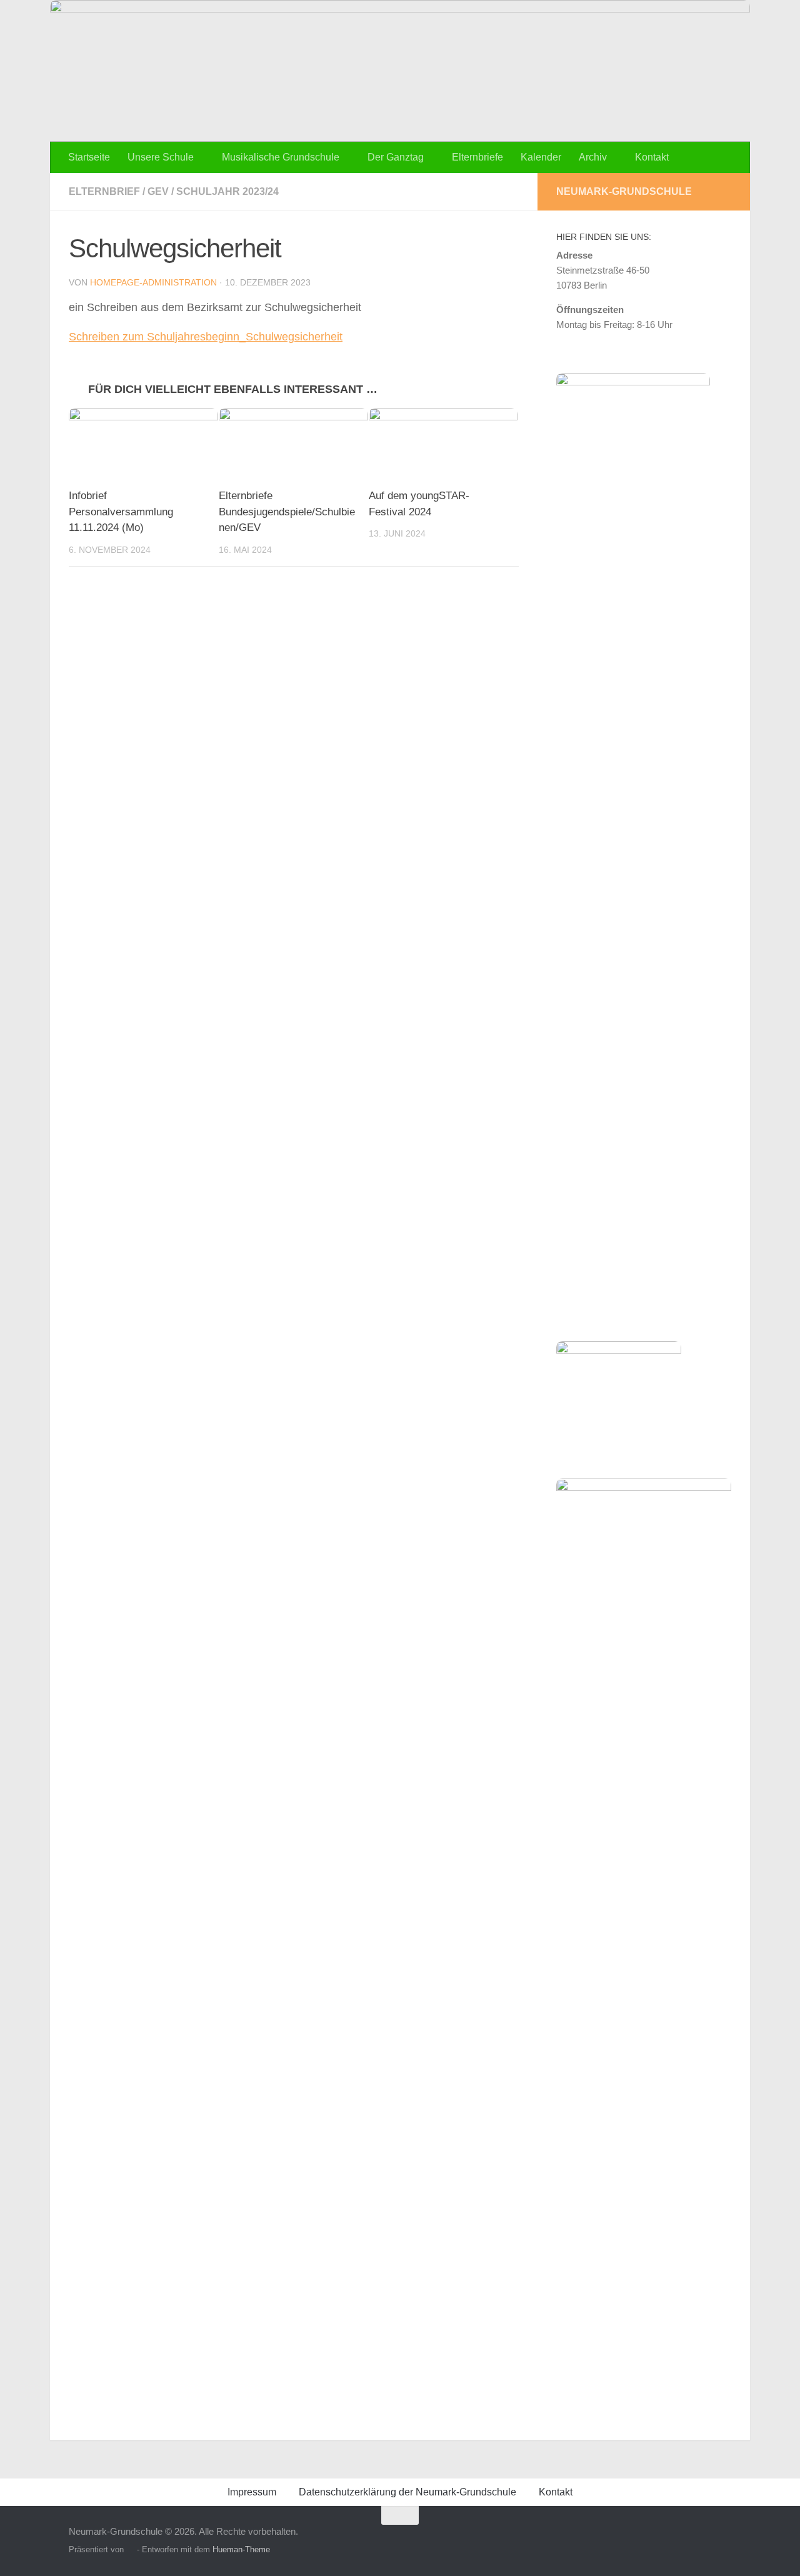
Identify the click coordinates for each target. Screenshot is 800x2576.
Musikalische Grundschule (281, 157)
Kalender (541, 157)
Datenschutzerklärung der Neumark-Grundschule (407, 2492)
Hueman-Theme (241, 2549)
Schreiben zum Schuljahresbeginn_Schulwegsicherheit (206, 337)
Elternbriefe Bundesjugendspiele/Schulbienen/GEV (287, 512)
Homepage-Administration (153, 282)
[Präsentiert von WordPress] (130, 2549)
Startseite (89, 157)
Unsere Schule (161, 157)
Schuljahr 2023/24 (227, 191)
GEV (158, 191)
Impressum (252, 2492)
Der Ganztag (396, 157)
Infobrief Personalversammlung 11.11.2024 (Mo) (121, 512)
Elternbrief (104, 191)
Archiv (593, 157)
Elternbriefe (477, 157)
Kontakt (652, 157)
